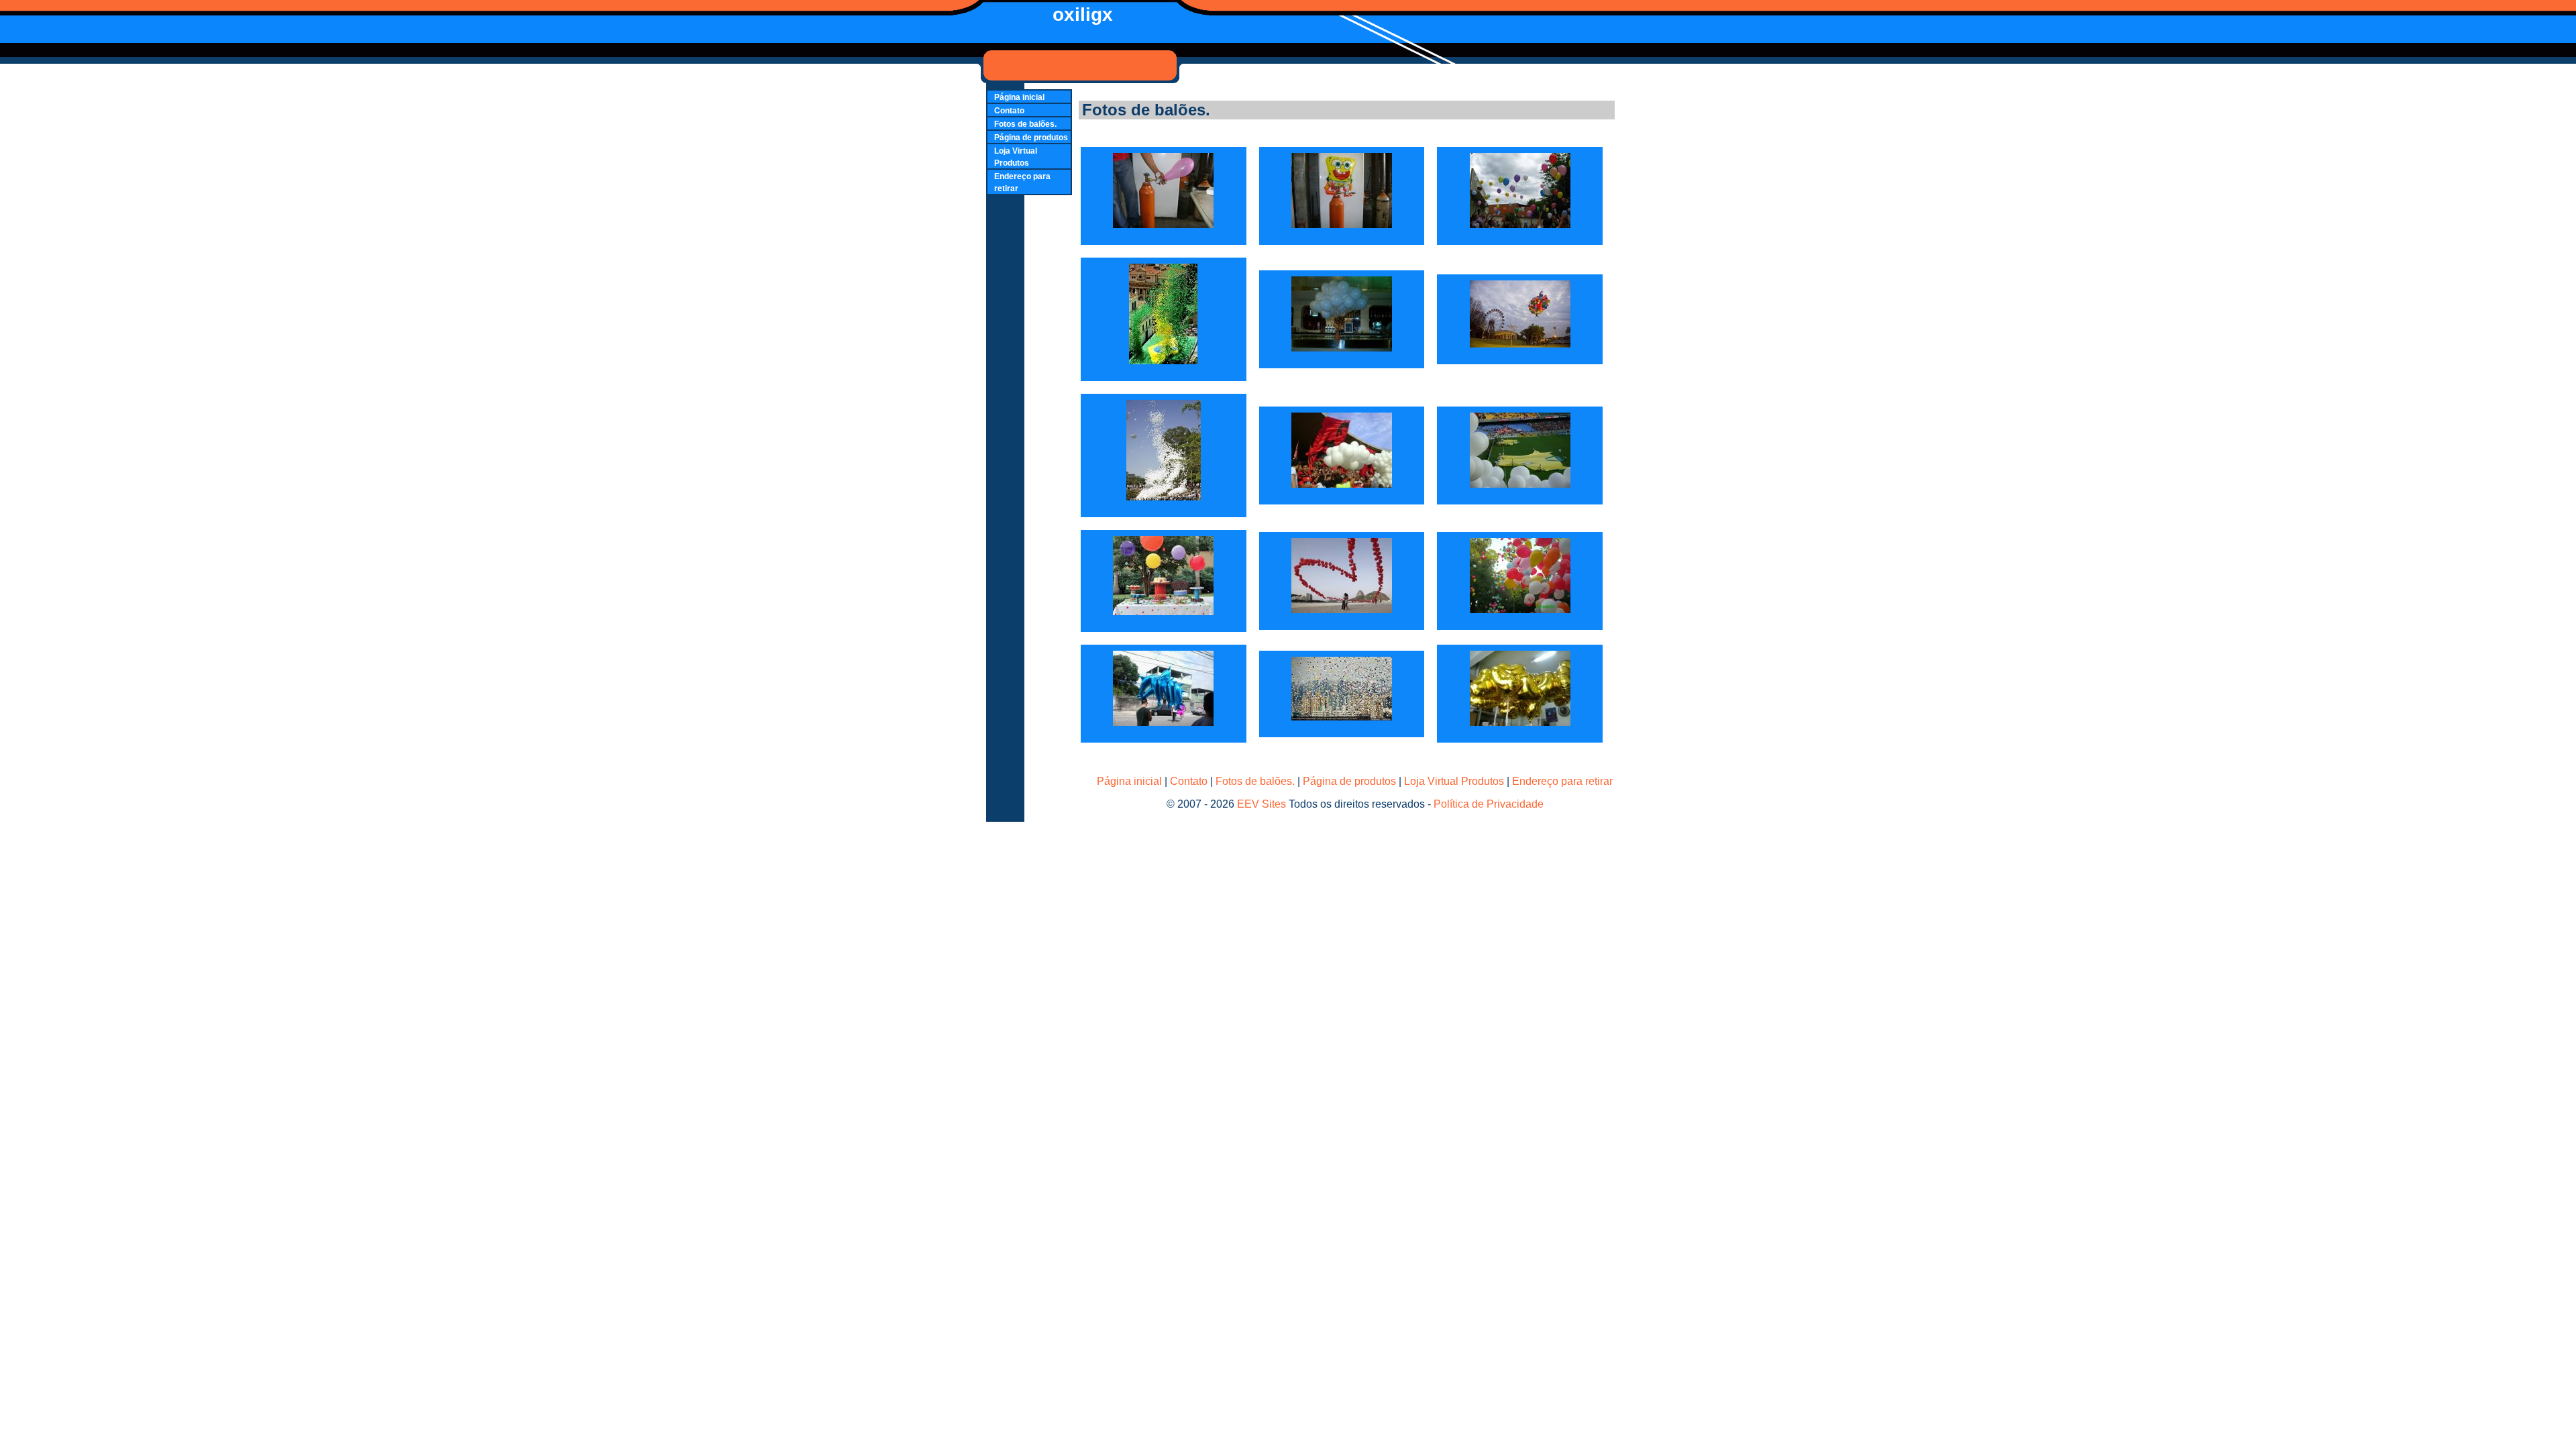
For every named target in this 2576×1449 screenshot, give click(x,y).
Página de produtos (1031, 138)
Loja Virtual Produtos (1454, 781)
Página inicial (1019, 97)
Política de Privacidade (1489, 804)
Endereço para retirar (1562, 781)
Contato (1009, 111)
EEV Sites (1262, 804)
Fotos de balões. (1025, 124)
